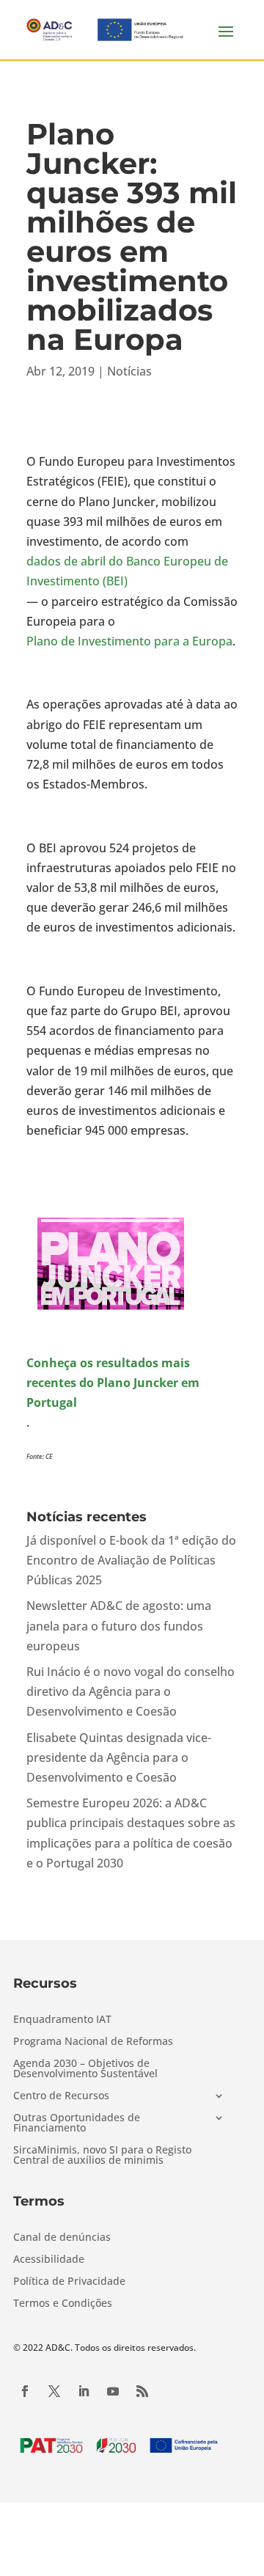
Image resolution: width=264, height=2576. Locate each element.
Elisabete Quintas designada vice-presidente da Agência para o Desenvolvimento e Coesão (119, 1757)
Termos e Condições (63, 2304)
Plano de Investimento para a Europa (129, 641)
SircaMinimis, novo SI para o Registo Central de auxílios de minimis (102, 2156)
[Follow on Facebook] (25, 2391)
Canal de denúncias (62, 2238)
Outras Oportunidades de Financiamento (77, 2123)
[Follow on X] (54, 2391)
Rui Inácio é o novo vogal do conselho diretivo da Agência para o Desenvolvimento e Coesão (131, 1691)
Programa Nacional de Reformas (93, 2042)
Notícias (129, 371)
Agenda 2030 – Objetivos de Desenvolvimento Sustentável (85, 2069)
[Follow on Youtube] (113, 2391)
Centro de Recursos (61, 2096)
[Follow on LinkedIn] (84, 2391)
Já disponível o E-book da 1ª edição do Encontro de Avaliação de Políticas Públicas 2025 (131, 1560)
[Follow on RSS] (142, 2391)
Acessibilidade (49, 2260)
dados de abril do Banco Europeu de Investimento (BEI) (127, 571)
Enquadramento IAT (62, 2020)
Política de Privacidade (69, 2282)
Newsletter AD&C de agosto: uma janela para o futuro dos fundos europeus (119, 1625)
